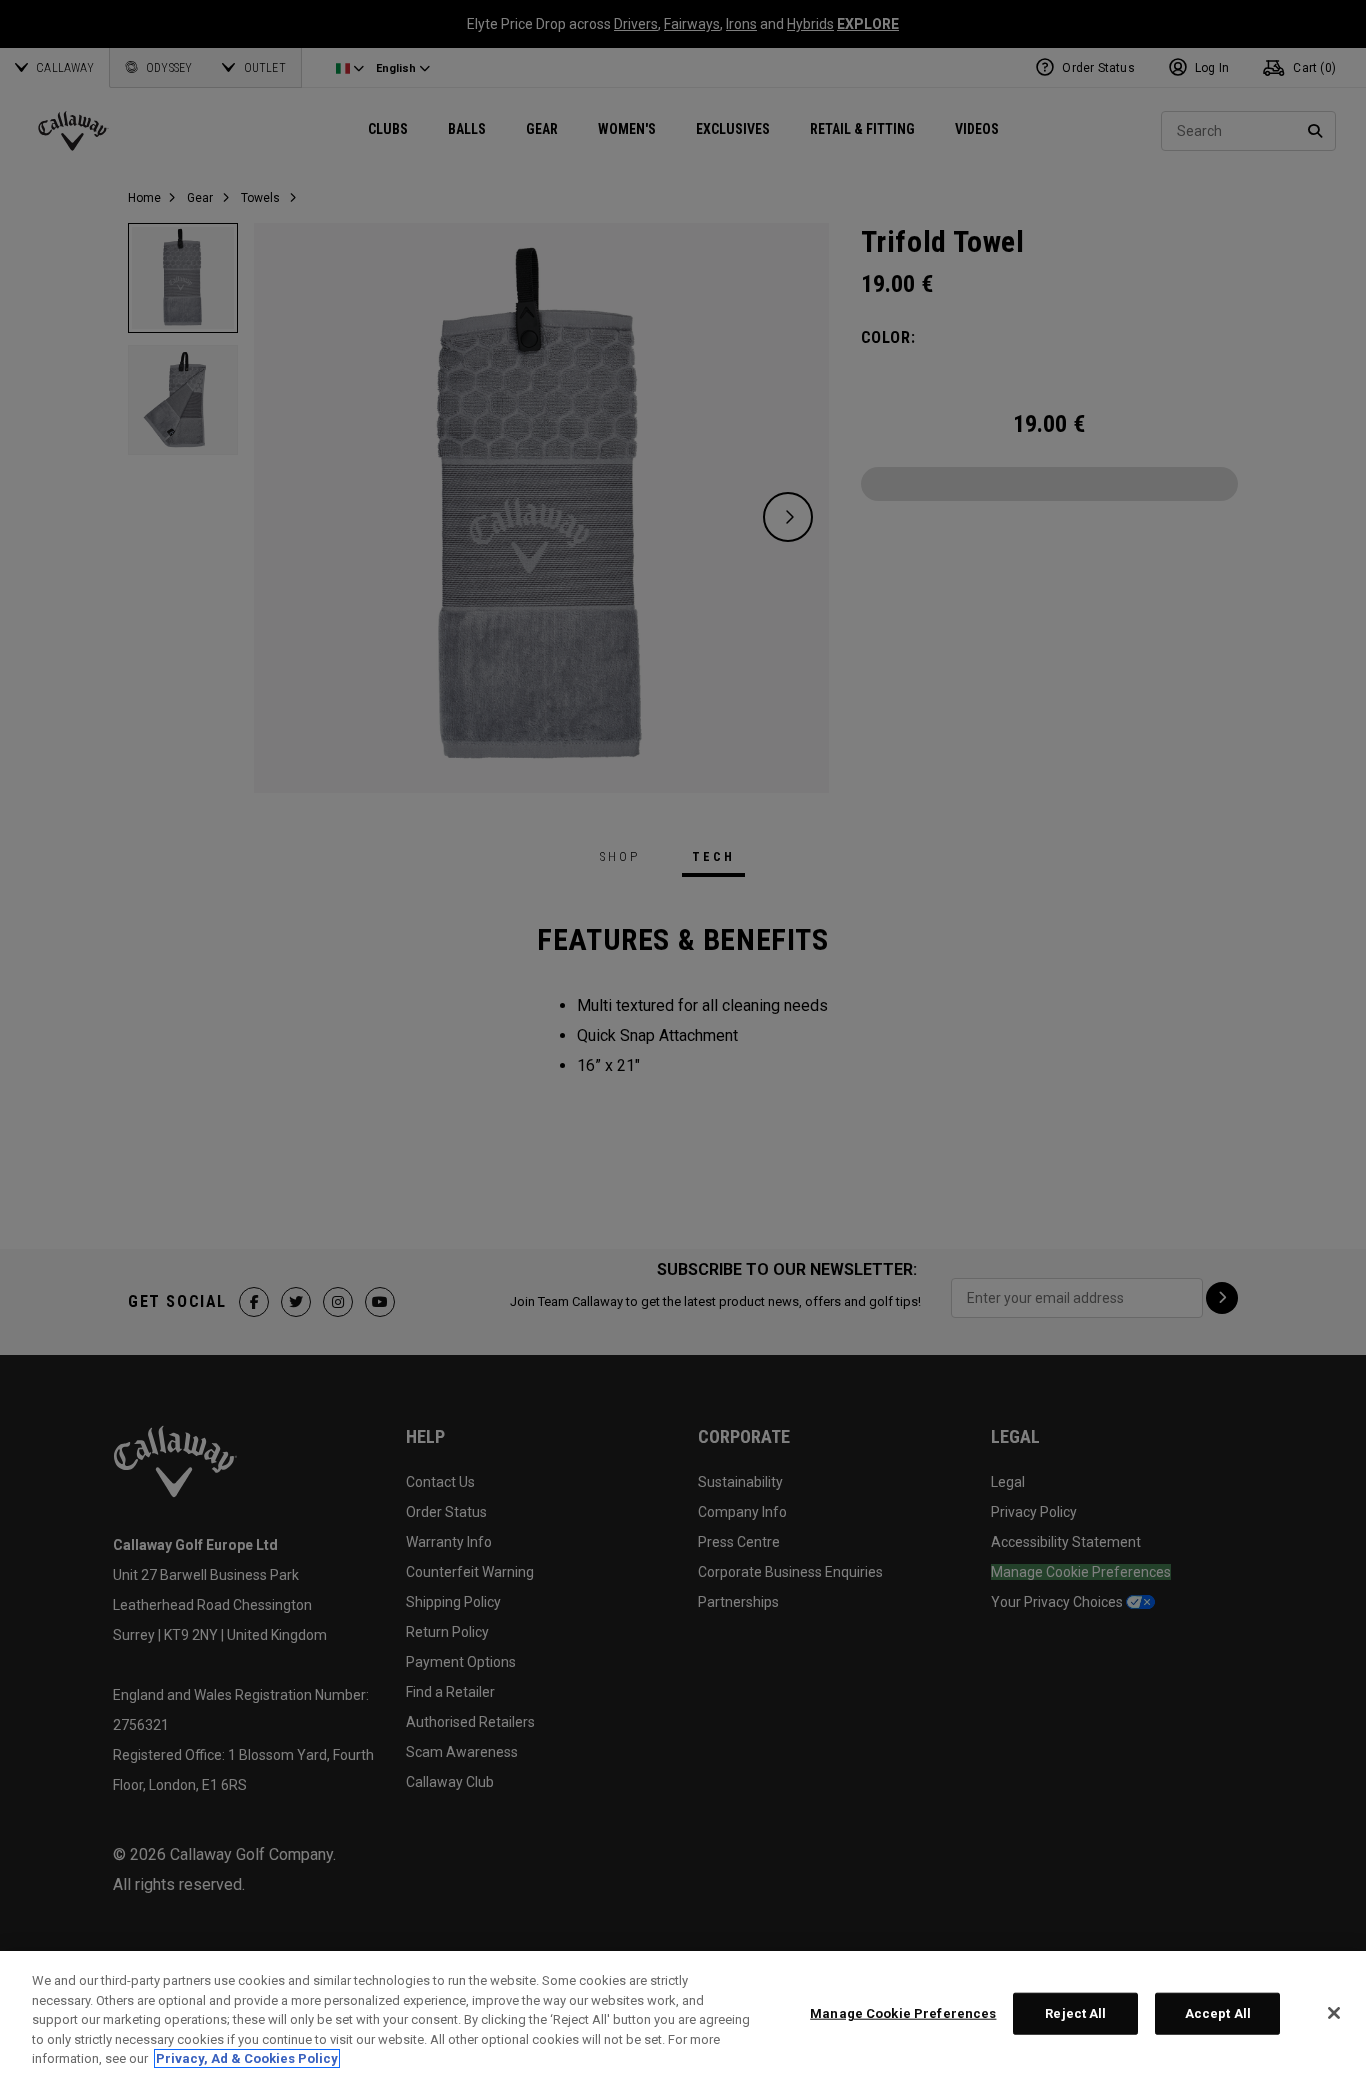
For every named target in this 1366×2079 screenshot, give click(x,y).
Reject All (1075, 2013)
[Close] (1334, 2013)
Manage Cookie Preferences (903, 2013)
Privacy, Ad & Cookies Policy (247, 2058)
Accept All (1218, 2013)
